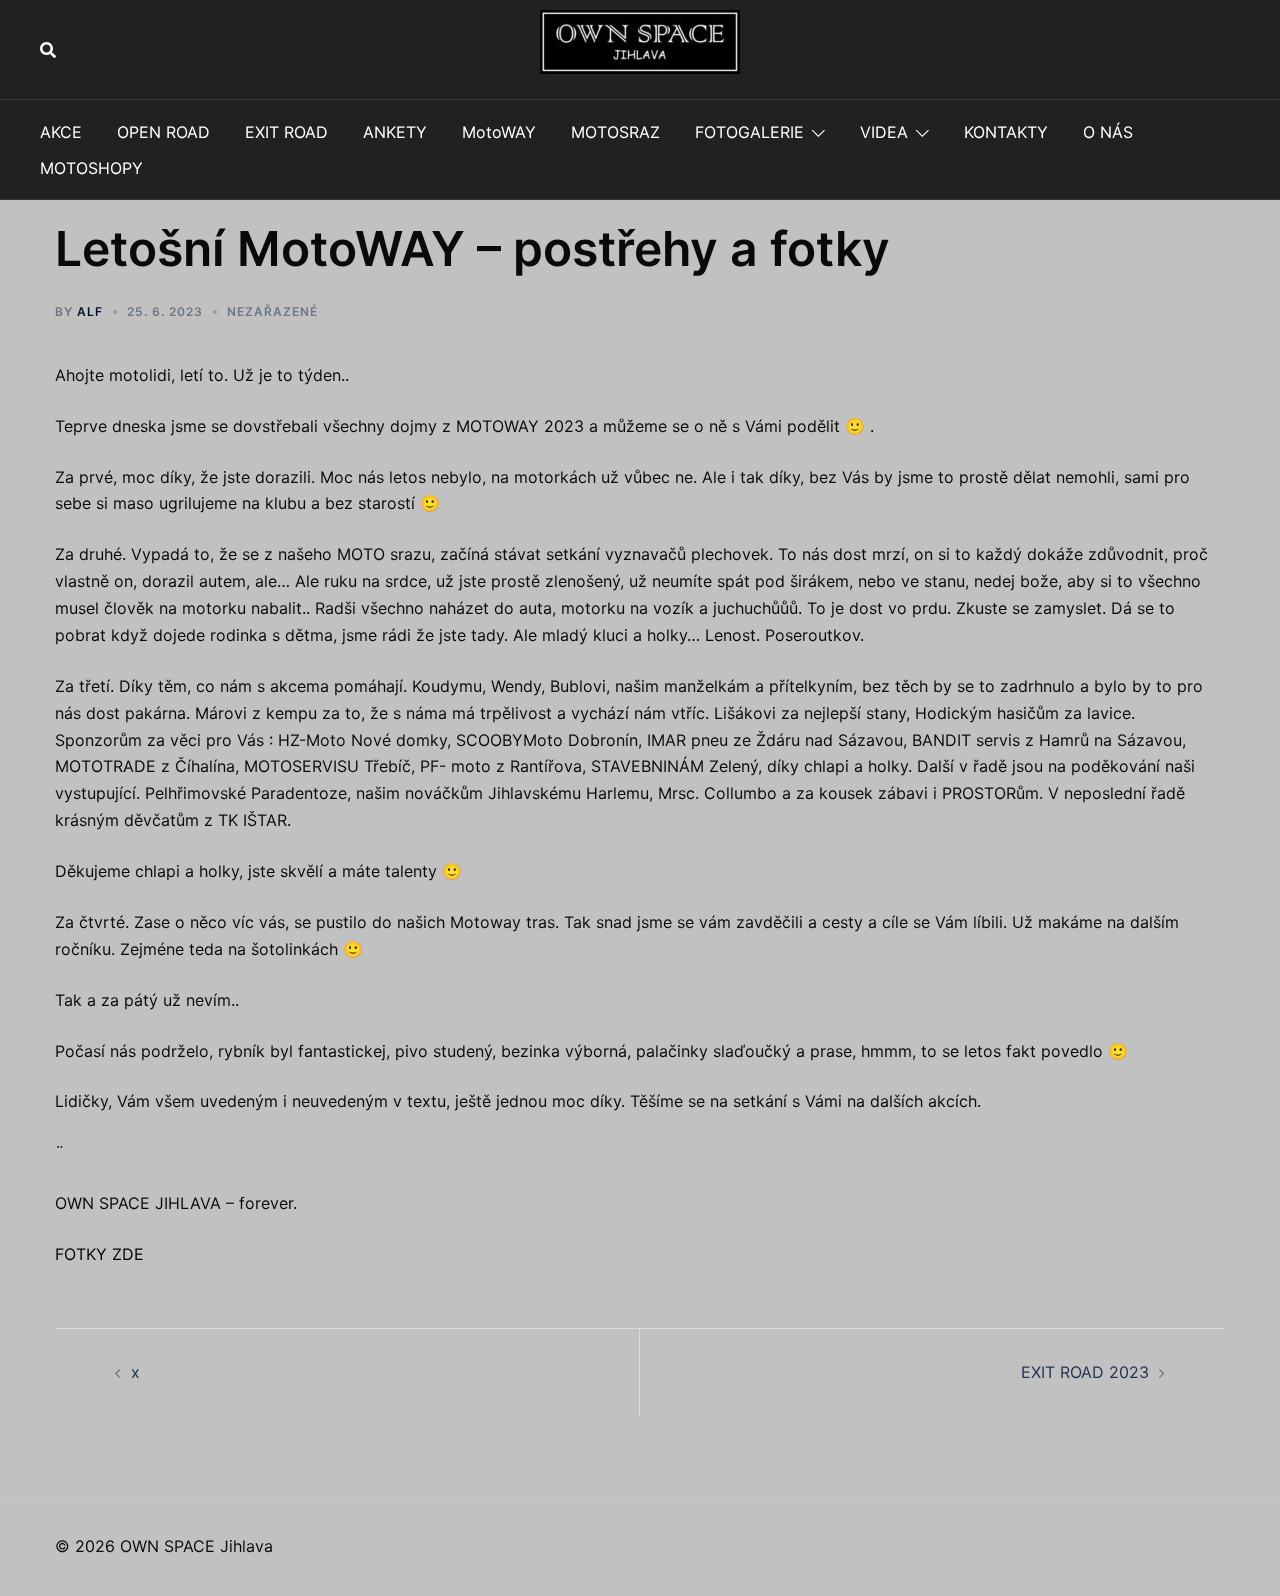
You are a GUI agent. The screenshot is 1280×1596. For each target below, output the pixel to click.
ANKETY (395, 132)
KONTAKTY (1006, 132)
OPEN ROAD (163, 132)
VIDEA (884, 132)
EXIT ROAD (286, 132)
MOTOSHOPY (91, 168)
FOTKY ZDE (99, 1254)
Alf (90, 311)
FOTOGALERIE (749, 132)
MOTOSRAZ (615, 132)
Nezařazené (272, 311)
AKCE (61, 132)
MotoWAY (499, 132)
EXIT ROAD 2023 (1085, 1372)
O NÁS (1108, 132)
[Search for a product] (48, 50)
